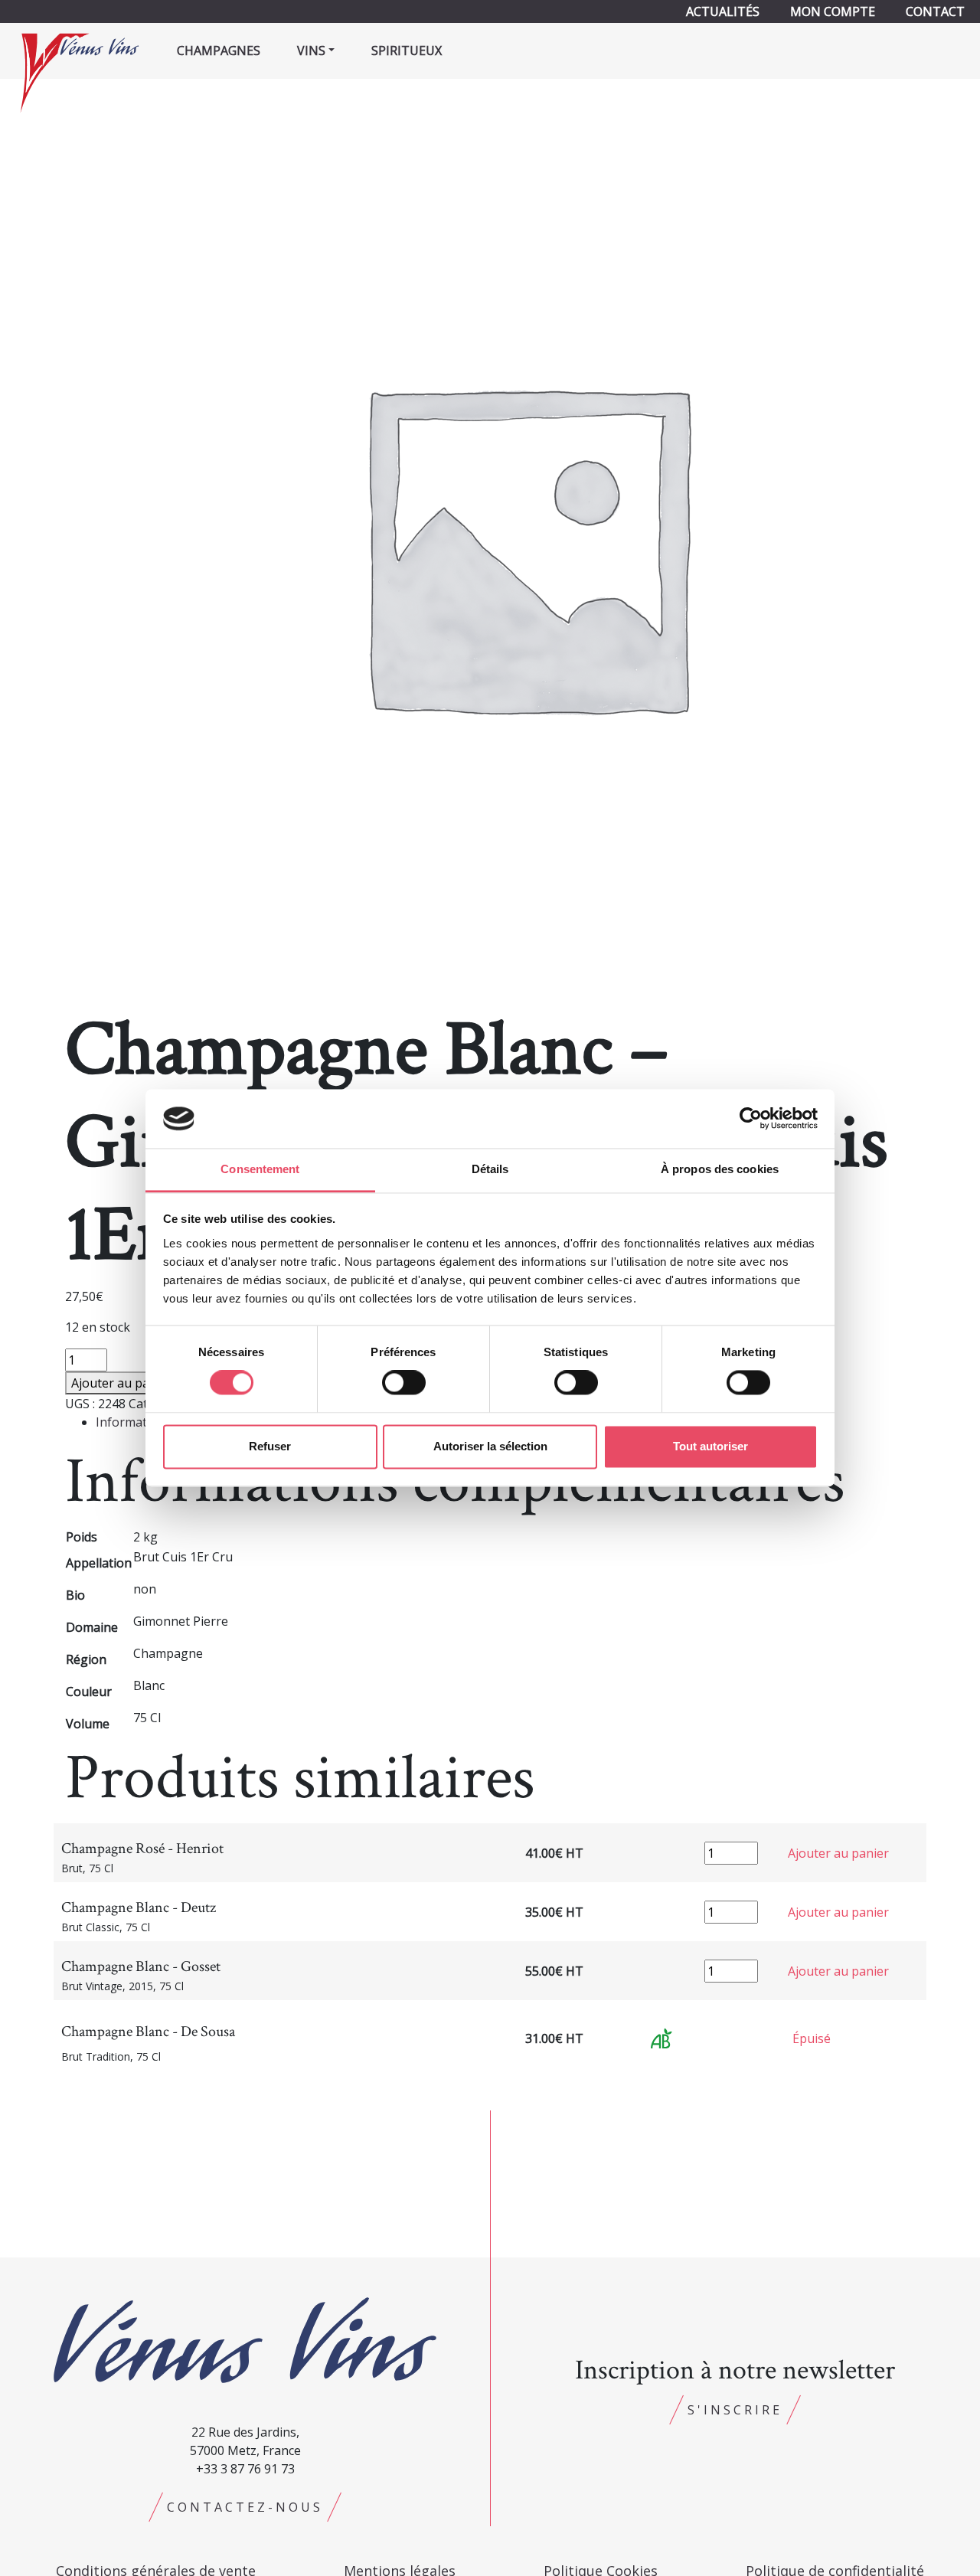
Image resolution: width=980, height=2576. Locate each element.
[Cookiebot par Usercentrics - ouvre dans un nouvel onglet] (751, 1119)
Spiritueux (407, 51)
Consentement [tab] (260, 1169)
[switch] (404, 1383)
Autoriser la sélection (490, 1446)
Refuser (270, 1446)
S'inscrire (735, 2410)
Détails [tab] (490, 1169)
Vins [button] (311, 51)
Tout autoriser (710, 1446)
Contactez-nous (245, 2507)
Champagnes (219, 51)
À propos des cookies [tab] (720, 1169)
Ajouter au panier (122, 1383)
